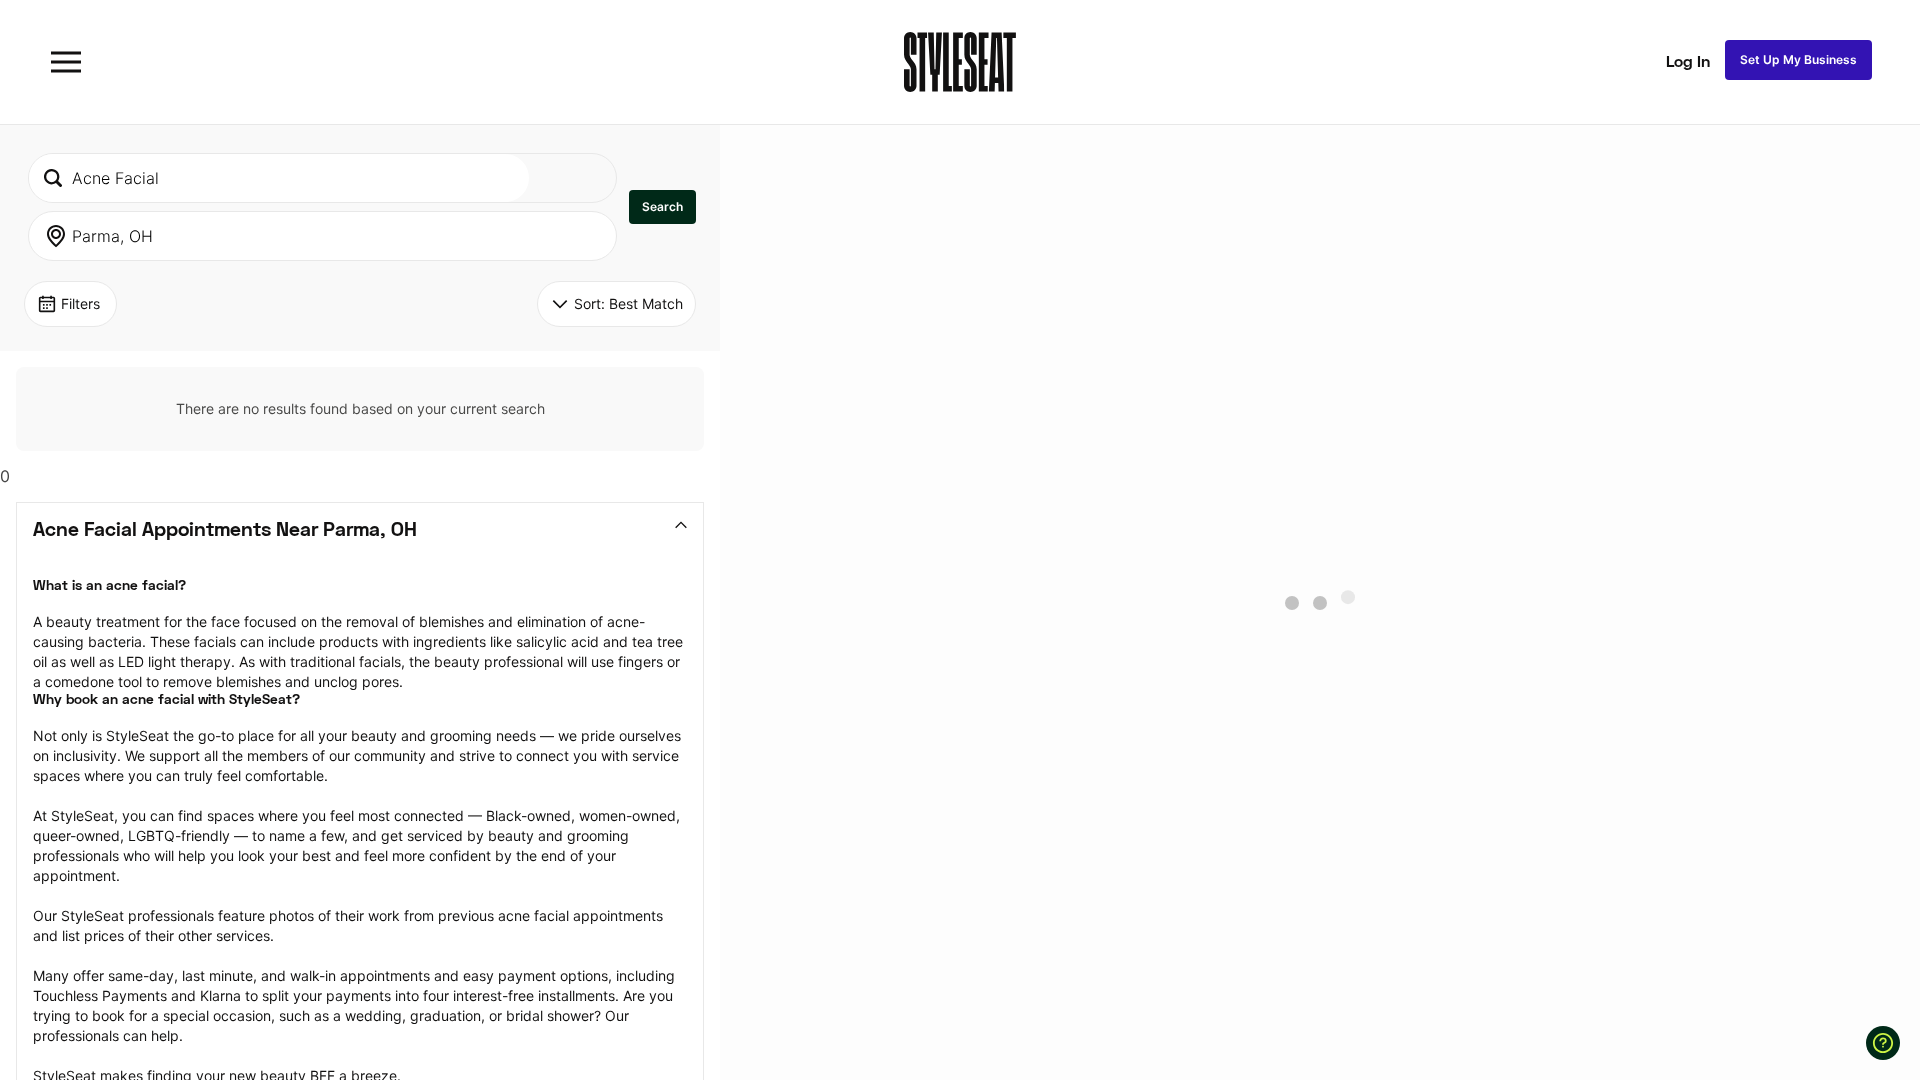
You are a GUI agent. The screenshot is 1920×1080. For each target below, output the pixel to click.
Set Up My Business (1798, 59)
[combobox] (279, 178)
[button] (662, 207)
